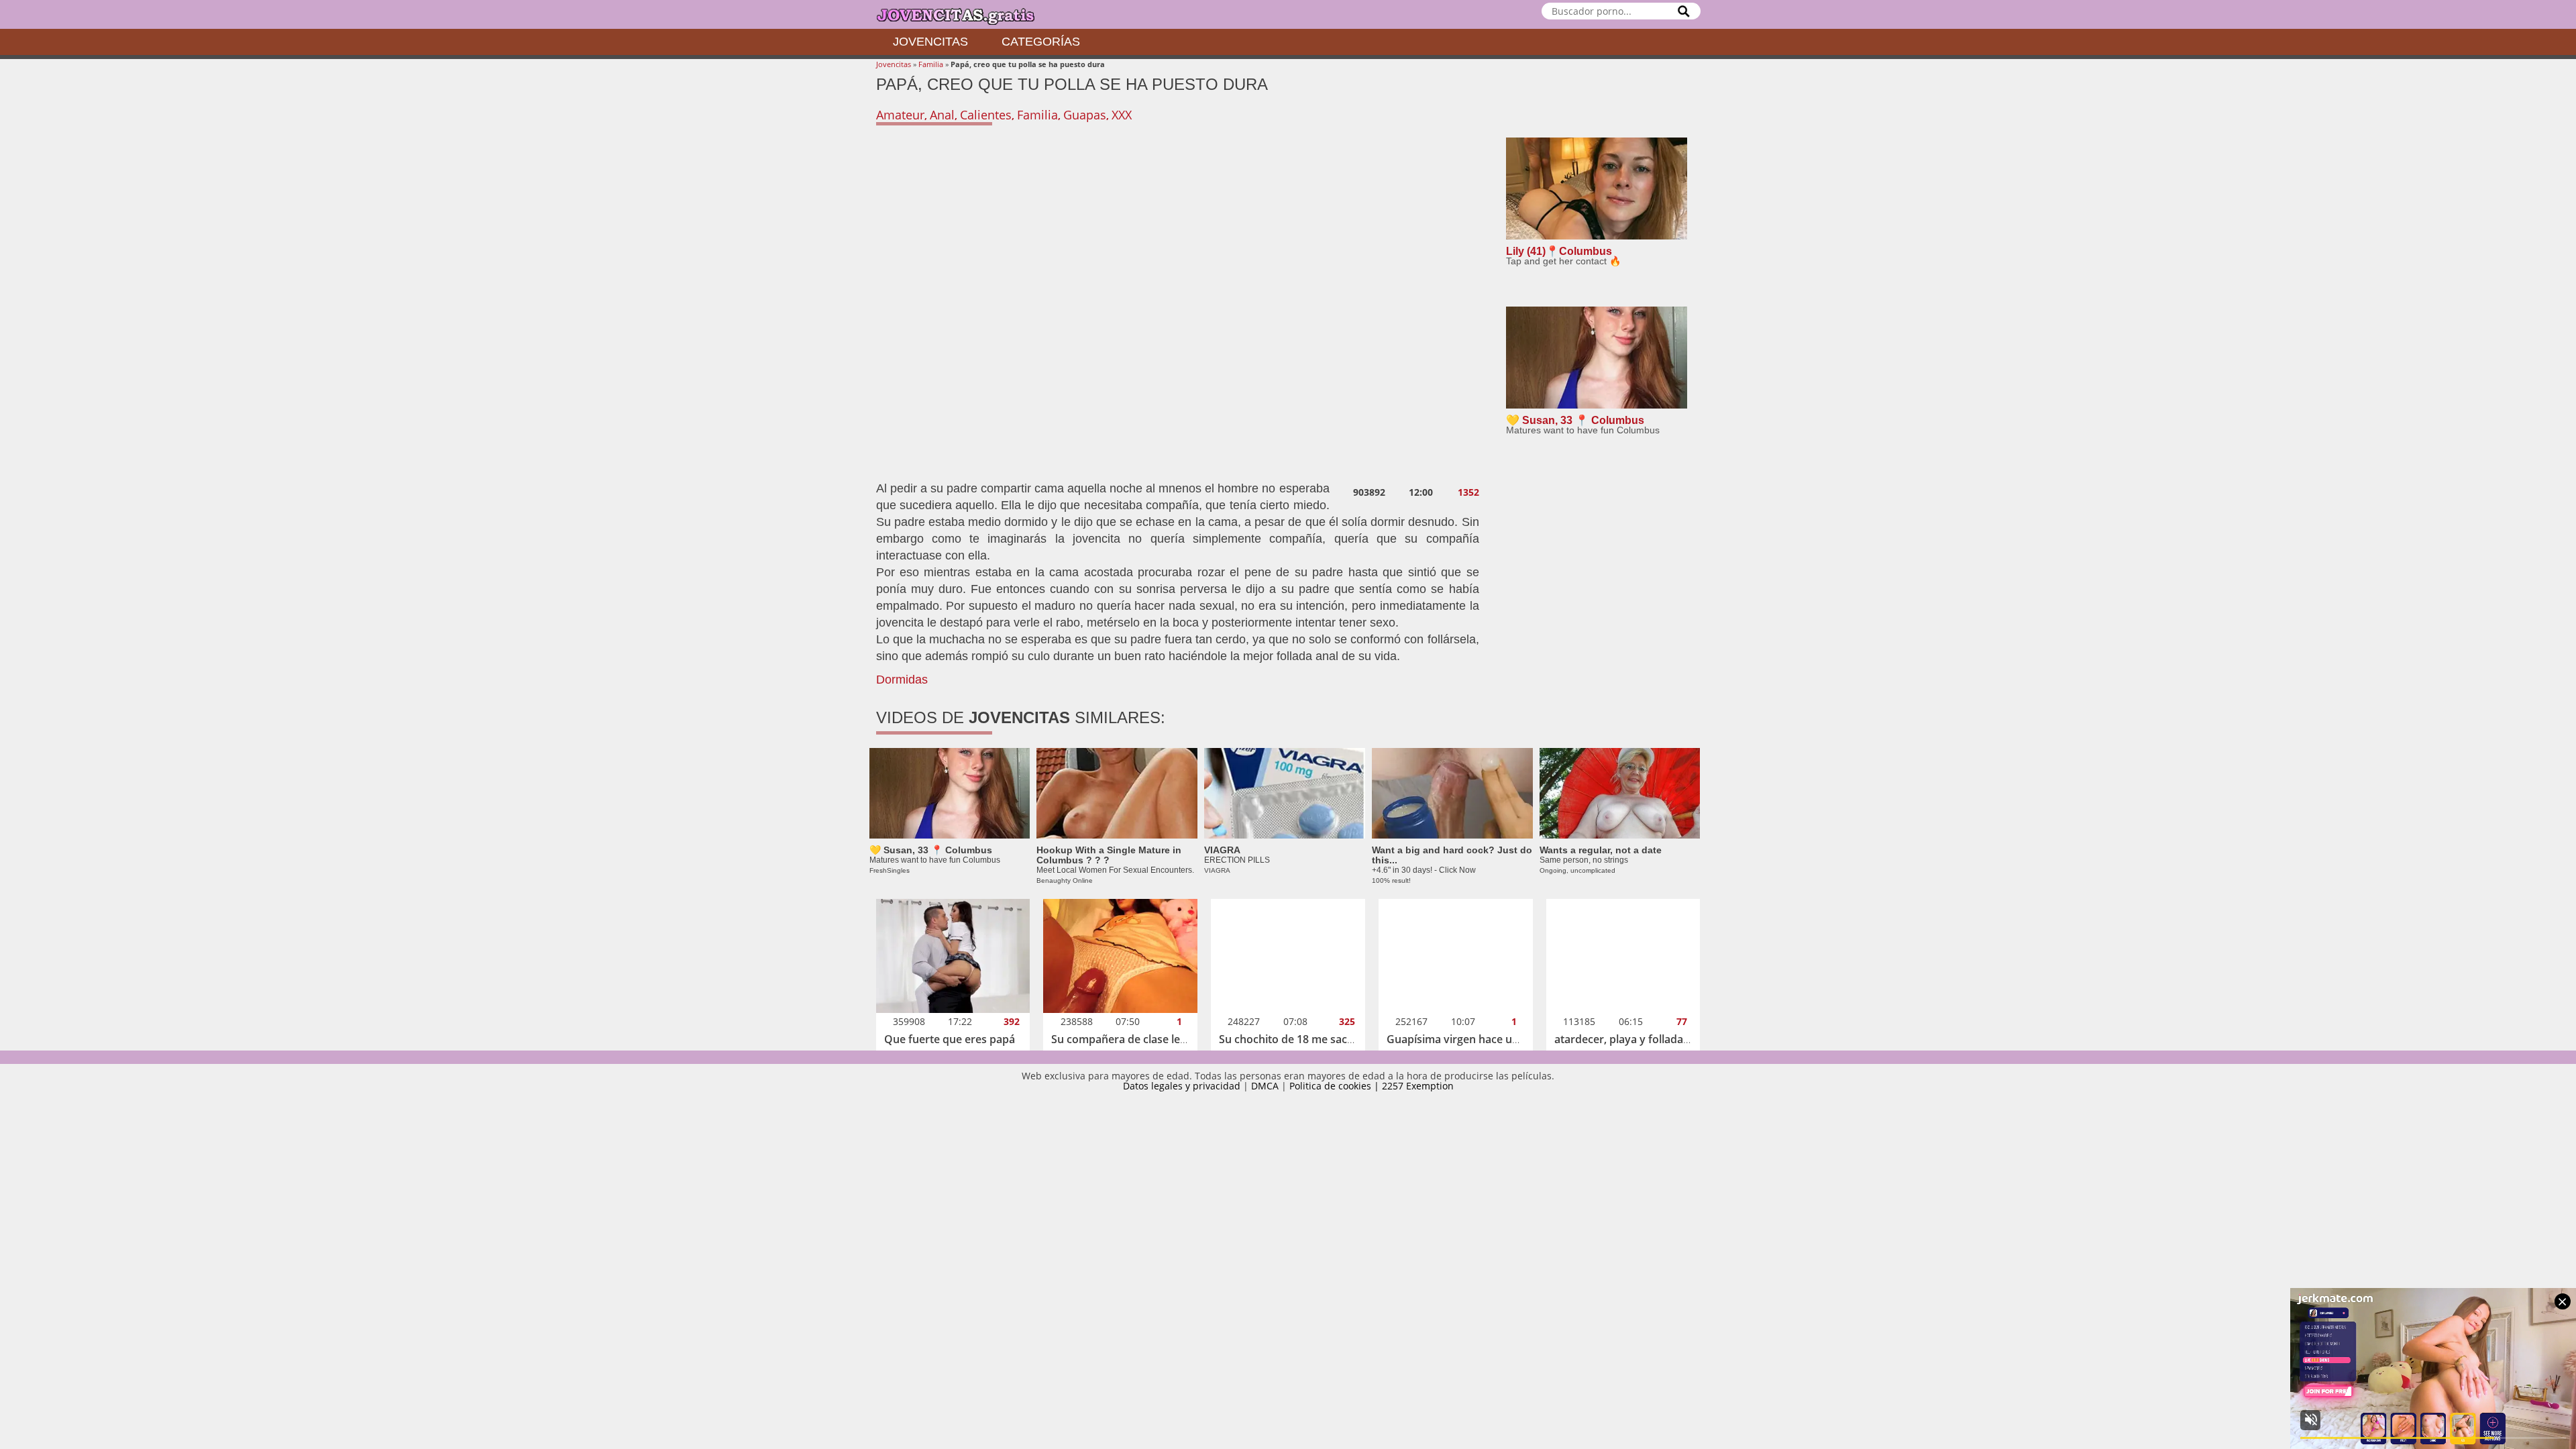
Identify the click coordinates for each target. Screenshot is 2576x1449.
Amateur (900, 115)
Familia (931, 64)
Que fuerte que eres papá (950, 1039)
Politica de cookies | (1336, 1086)
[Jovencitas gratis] (967, 14)
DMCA (1265, 1086)
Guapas (1085, 115)
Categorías (1041, 42)
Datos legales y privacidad (1182, 1086)
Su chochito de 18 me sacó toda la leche (1320, 1039)
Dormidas (902, 680)
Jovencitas (930, 42)
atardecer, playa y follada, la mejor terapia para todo (1688, 1039)
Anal (942, 115)
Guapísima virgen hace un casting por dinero (1501, 1039)
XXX (1122, 115)
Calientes (986, 115)
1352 (1468, 492)
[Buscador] (1684, 11)
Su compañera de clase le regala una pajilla (1160, 1039)
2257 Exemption (1418, 1086)
